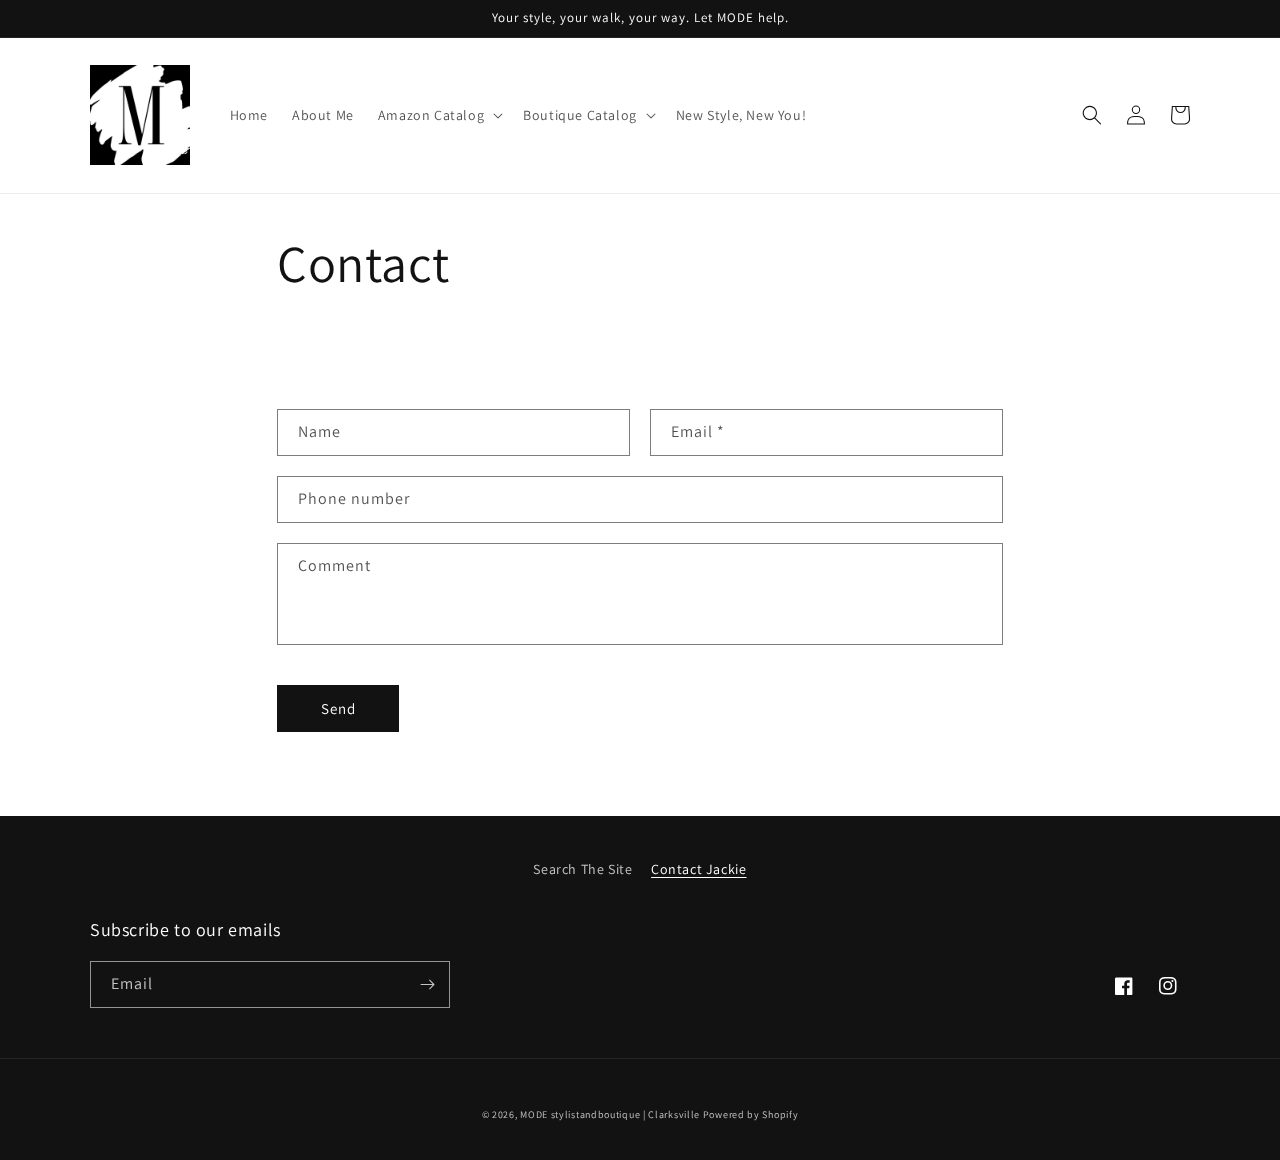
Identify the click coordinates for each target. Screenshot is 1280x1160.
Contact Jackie (698, 869)
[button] (438, 115)
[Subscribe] (427, 984)
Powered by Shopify (751, 1114)
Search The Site (582, 869)
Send (338, 708)
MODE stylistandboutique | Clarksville (610, 1114)
